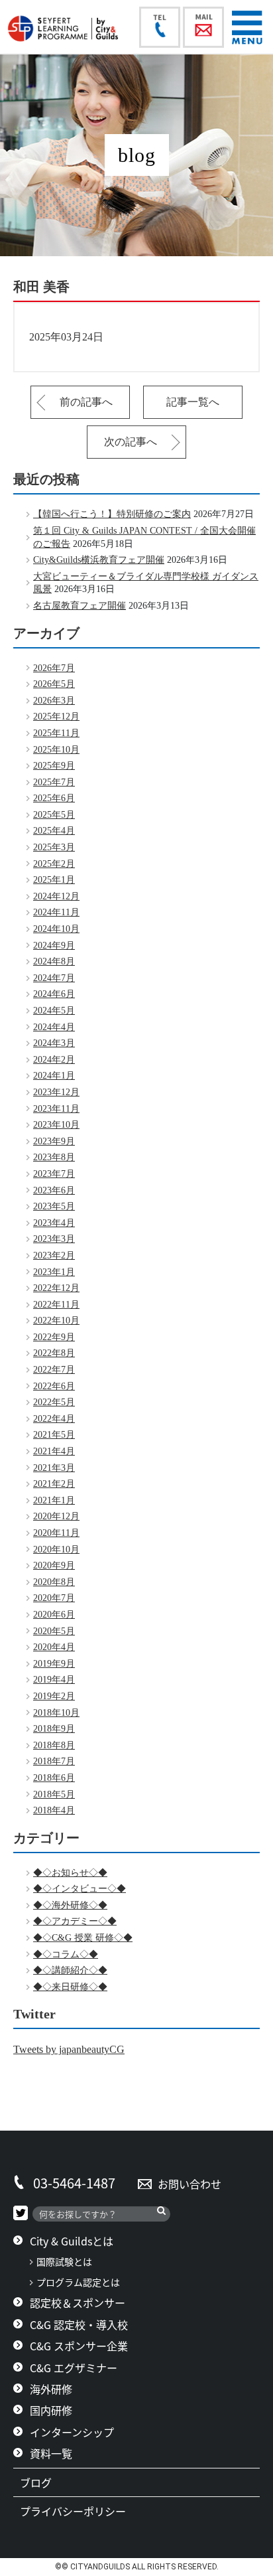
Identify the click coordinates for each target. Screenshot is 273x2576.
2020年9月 (54, 1565)
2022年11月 (56, 1305)
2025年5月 (54, 815)
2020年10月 (56, 1550)
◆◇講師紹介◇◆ (70, 1970)
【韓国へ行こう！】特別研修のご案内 (112, 514)
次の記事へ (131, 442)
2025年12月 (56, 717)
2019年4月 (54, 1680)
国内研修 (51, 2410)
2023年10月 (56, 1125)
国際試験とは (64, 2262)
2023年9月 (54, 1141)
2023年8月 (54, 1157)
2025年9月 (54, 766)
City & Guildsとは (72, 2241)
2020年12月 (56, 1516)
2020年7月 (54, 1598)
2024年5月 (54, 1011)
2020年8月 (54, 1582)
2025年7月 (54, 782)
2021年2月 (54, 1484)
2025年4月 (54, 831)
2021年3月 (54, 1468)
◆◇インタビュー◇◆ (80, 1889)
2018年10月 (56, 1713)
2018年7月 (54, 1761)
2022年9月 (54, 1337)
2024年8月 (54, 961)
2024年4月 (54, 1027)
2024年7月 (54, 978)
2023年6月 (54, 1190)
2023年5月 (54, 1206)
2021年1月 (54, 1500)
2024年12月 (56, 896)
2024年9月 (54, 946)
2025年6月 (54, 798)
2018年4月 (54, 1810)
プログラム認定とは (78, 2282)
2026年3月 (54, 701)
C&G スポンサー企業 (79, 2346)
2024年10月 (56, 929)
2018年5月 (54, 1794)
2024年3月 (54, 1043)
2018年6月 (54, 1778)
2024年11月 (56, 912)
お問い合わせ (190, 2184)
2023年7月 (54, 1174)
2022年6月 (54, 1386)
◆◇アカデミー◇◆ (75, 1921)
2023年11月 (56, 1109)
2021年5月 (54, 1435)
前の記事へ (86, 402)
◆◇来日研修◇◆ (70, 1987)
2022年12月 (56, 1288)
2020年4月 (54, 1647)
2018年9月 (54, 1729)
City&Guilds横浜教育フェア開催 (99, 560)
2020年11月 (56, 1533)
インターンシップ (72, 2432)
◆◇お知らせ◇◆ (70, 1873)
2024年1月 (54, 1076)
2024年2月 (54, 1060)
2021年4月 (54, 1451)
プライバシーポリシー (78, 2511)
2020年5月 (54, 1631)
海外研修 (51, 2389)
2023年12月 (56, 1092)
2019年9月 (54, 1664)
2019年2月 (54, 1696)
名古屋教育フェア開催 (80, 606)
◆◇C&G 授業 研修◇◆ (83, 1938)
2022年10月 (56, 1321)
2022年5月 (54, 1402)
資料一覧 (51, 2453)
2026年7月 (54, 668)
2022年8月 (54, 1353)
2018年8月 (54, 1745)
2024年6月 (54, 994)
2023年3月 (54, 1239)
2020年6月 (54, 1615)
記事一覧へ (193, 402)
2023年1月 (54, 1272)
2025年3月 (54, 847)
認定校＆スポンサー (78, 2303)
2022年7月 (54, 1370)
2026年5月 (54, 684)
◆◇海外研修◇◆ (70, 1905)
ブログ (41, 2482)
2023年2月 (54, 1255)
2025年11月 (56, 733)
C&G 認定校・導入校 (79, 2324)
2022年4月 (54, 1419)
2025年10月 (56, 750)
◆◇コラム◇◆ (66, 1954)
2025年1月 (54, 880)
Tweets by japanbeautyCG (69, 2049)
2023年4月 (54, 1223)
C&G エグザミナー (74, 2368)
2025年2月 (54, 864)
